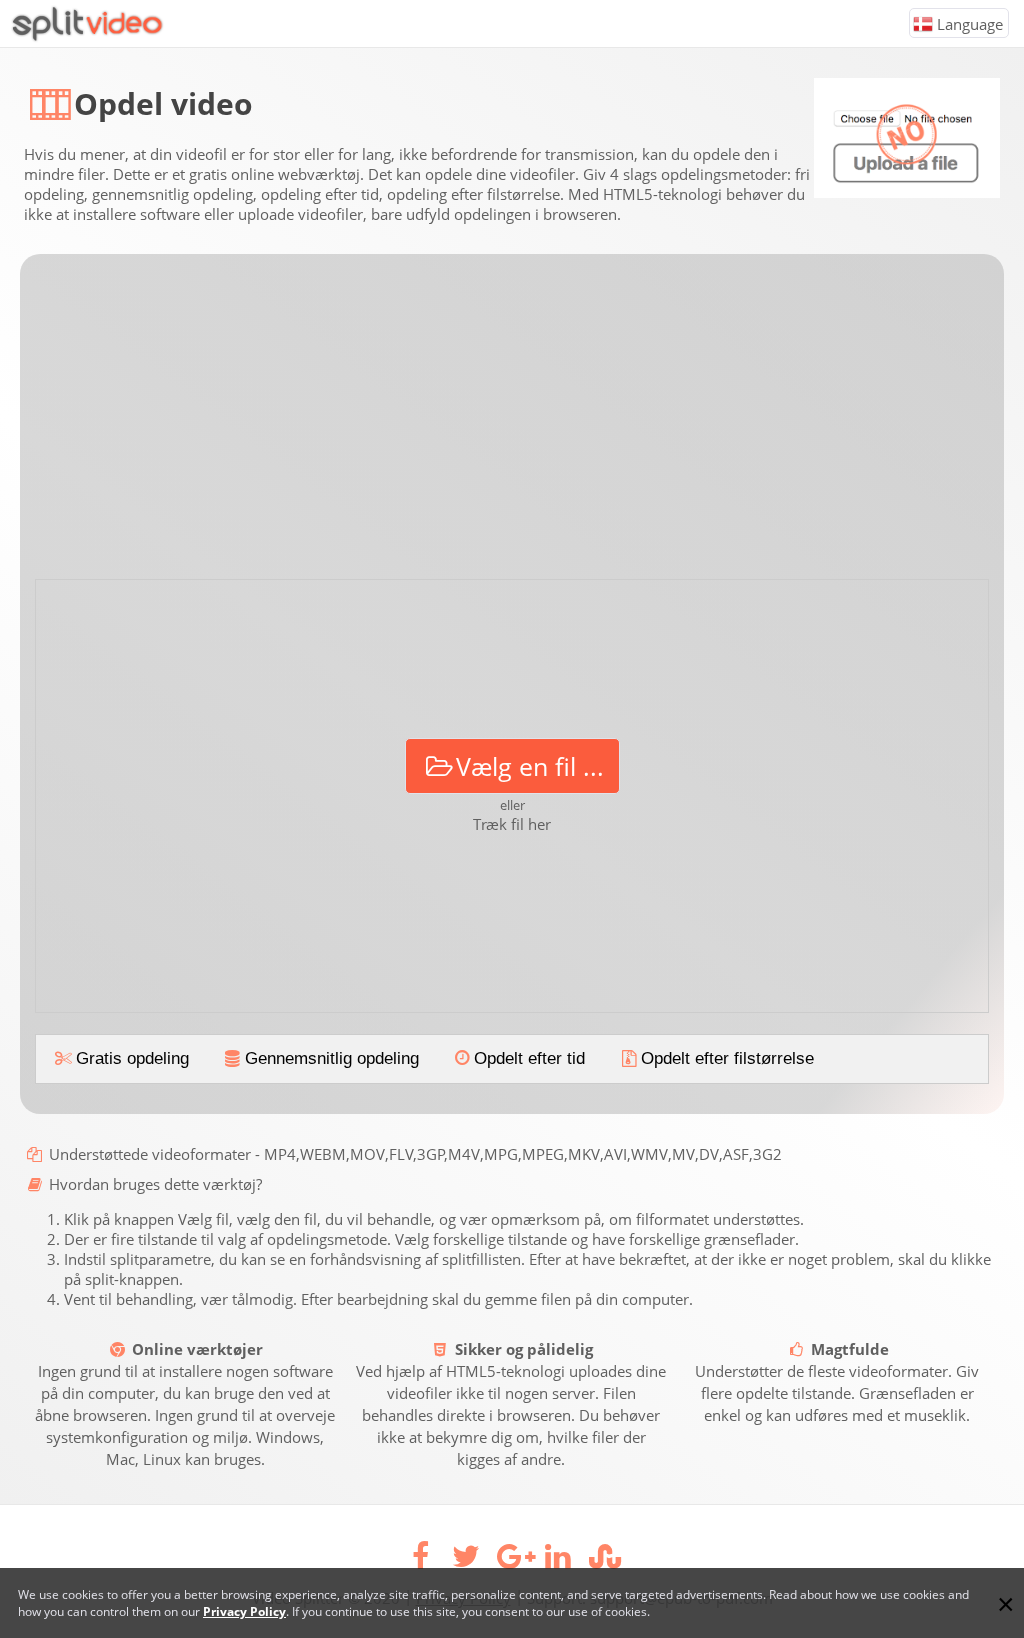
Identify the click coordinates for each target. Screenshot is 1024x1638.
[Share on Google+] (512, 1561)
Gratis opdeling (132, 1058)
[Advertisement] (512, 424)
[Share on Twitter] (466, 1561)
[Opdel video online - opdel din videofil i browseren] (82, 37)
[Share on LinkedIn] (558, 1561)
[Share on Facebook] (420, 1561)
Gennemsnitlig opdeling (332, 1058)
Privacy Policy (244, 1611)
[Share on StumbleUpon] (604, 1561)
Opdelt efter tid (529, 1058)
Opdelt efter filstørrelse (727, 1058)
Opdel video (163, 103)
